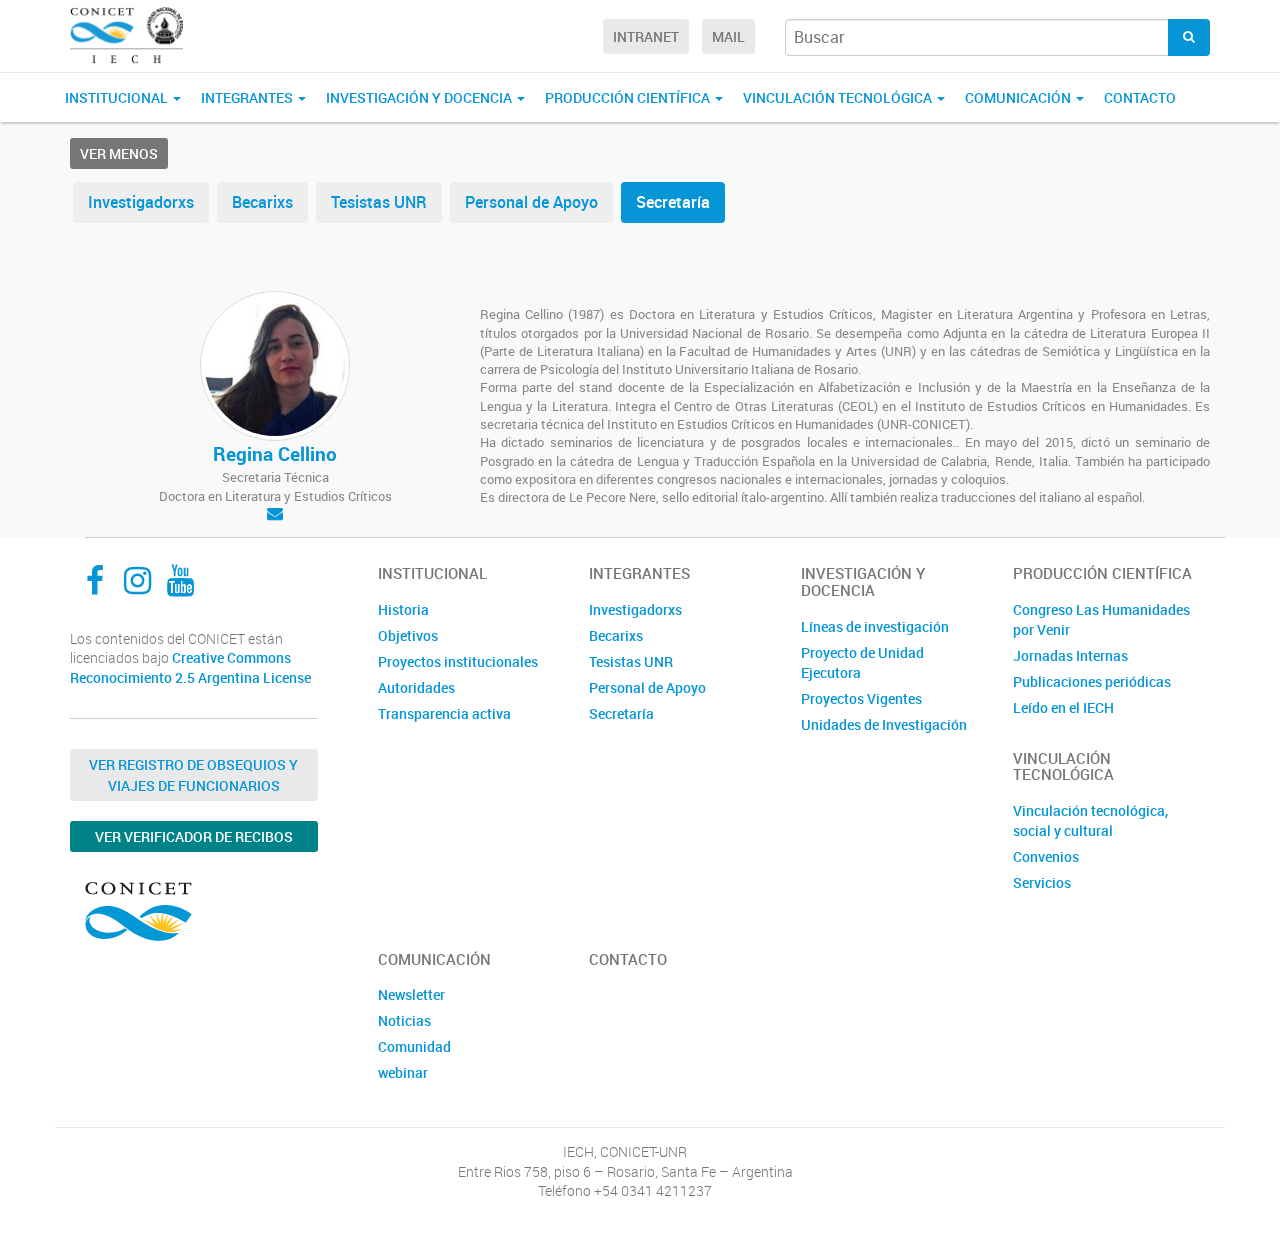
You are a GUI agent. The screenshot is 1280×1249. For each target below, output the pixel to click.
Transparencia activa (444, 713)
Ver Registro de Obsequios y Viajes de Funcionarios (193, 775)
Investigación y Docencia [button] (420, 97)
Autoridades (416, 687)
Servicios (1042, 882)
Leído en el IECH (1063, 707)
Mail (728, 36)
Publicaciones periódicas (1092, 681)
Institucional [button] (118, 97)
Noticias (404, 1020)
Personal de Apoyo (531, 202)
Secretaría (673, 202)
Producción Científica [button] (629, 97)
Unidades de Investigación (884, 724)
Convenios (1046, 856)
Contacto (1140, 97)
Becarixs (262, 202)
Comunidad (414, 1046)
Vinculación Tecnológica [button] (839, 97)
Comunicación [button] (1019, 97)
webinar (403, 1072)
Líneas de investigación (875, 626)
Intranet (646, 36)
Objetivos (408, 635)
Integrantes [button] (248, 97)
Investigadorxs (141, 202)
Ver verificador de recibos (194, 836)
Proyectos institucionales (458, 661)
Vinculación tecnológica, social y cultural (1090, 820)
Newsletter (411, 994)
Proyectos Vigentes (861, 698)
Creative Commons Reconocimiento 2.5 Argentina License (190, 667)
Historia (403, 609)
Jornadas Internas (1070, 655)
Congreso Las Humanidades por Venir (1101, 619)
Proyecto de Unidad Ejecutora (862, 662)
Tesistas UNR (379, 202)
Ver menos (119, 153)
